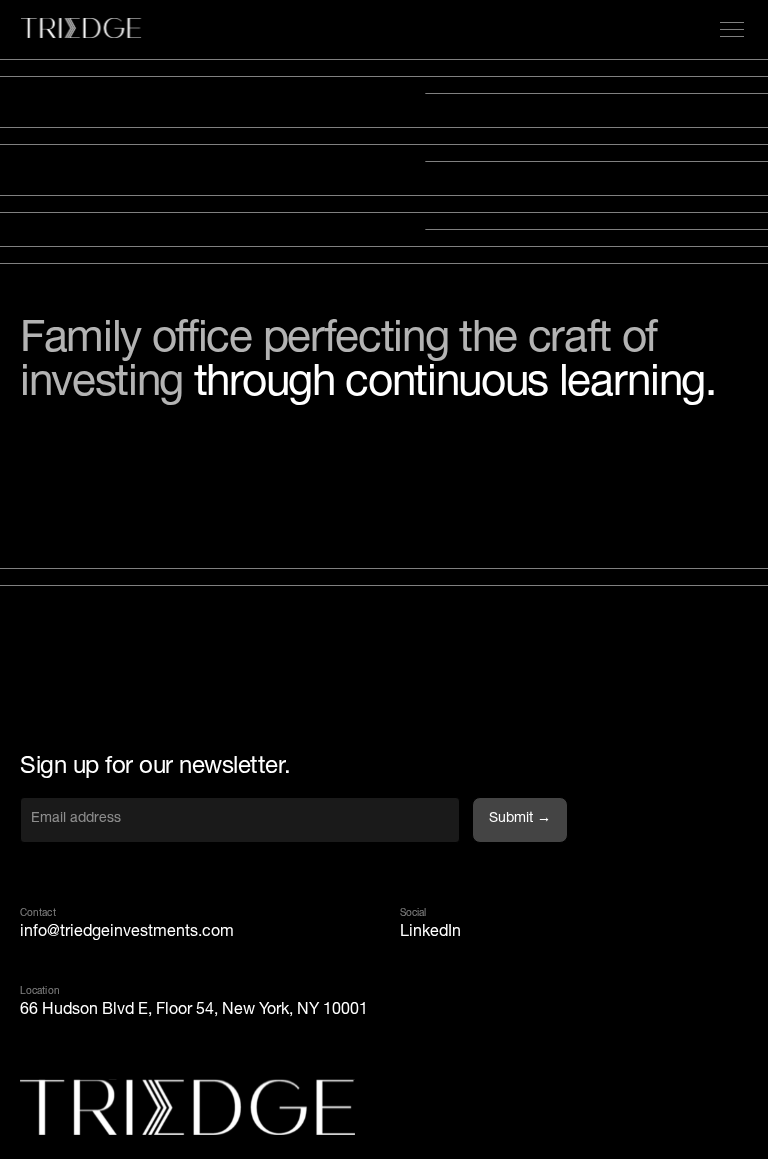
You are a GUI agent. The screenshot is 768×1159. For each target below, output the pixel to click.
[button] (728, 30)
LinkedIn (430, 933)
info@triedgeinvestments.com (127, 933)
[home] (81, 29)
